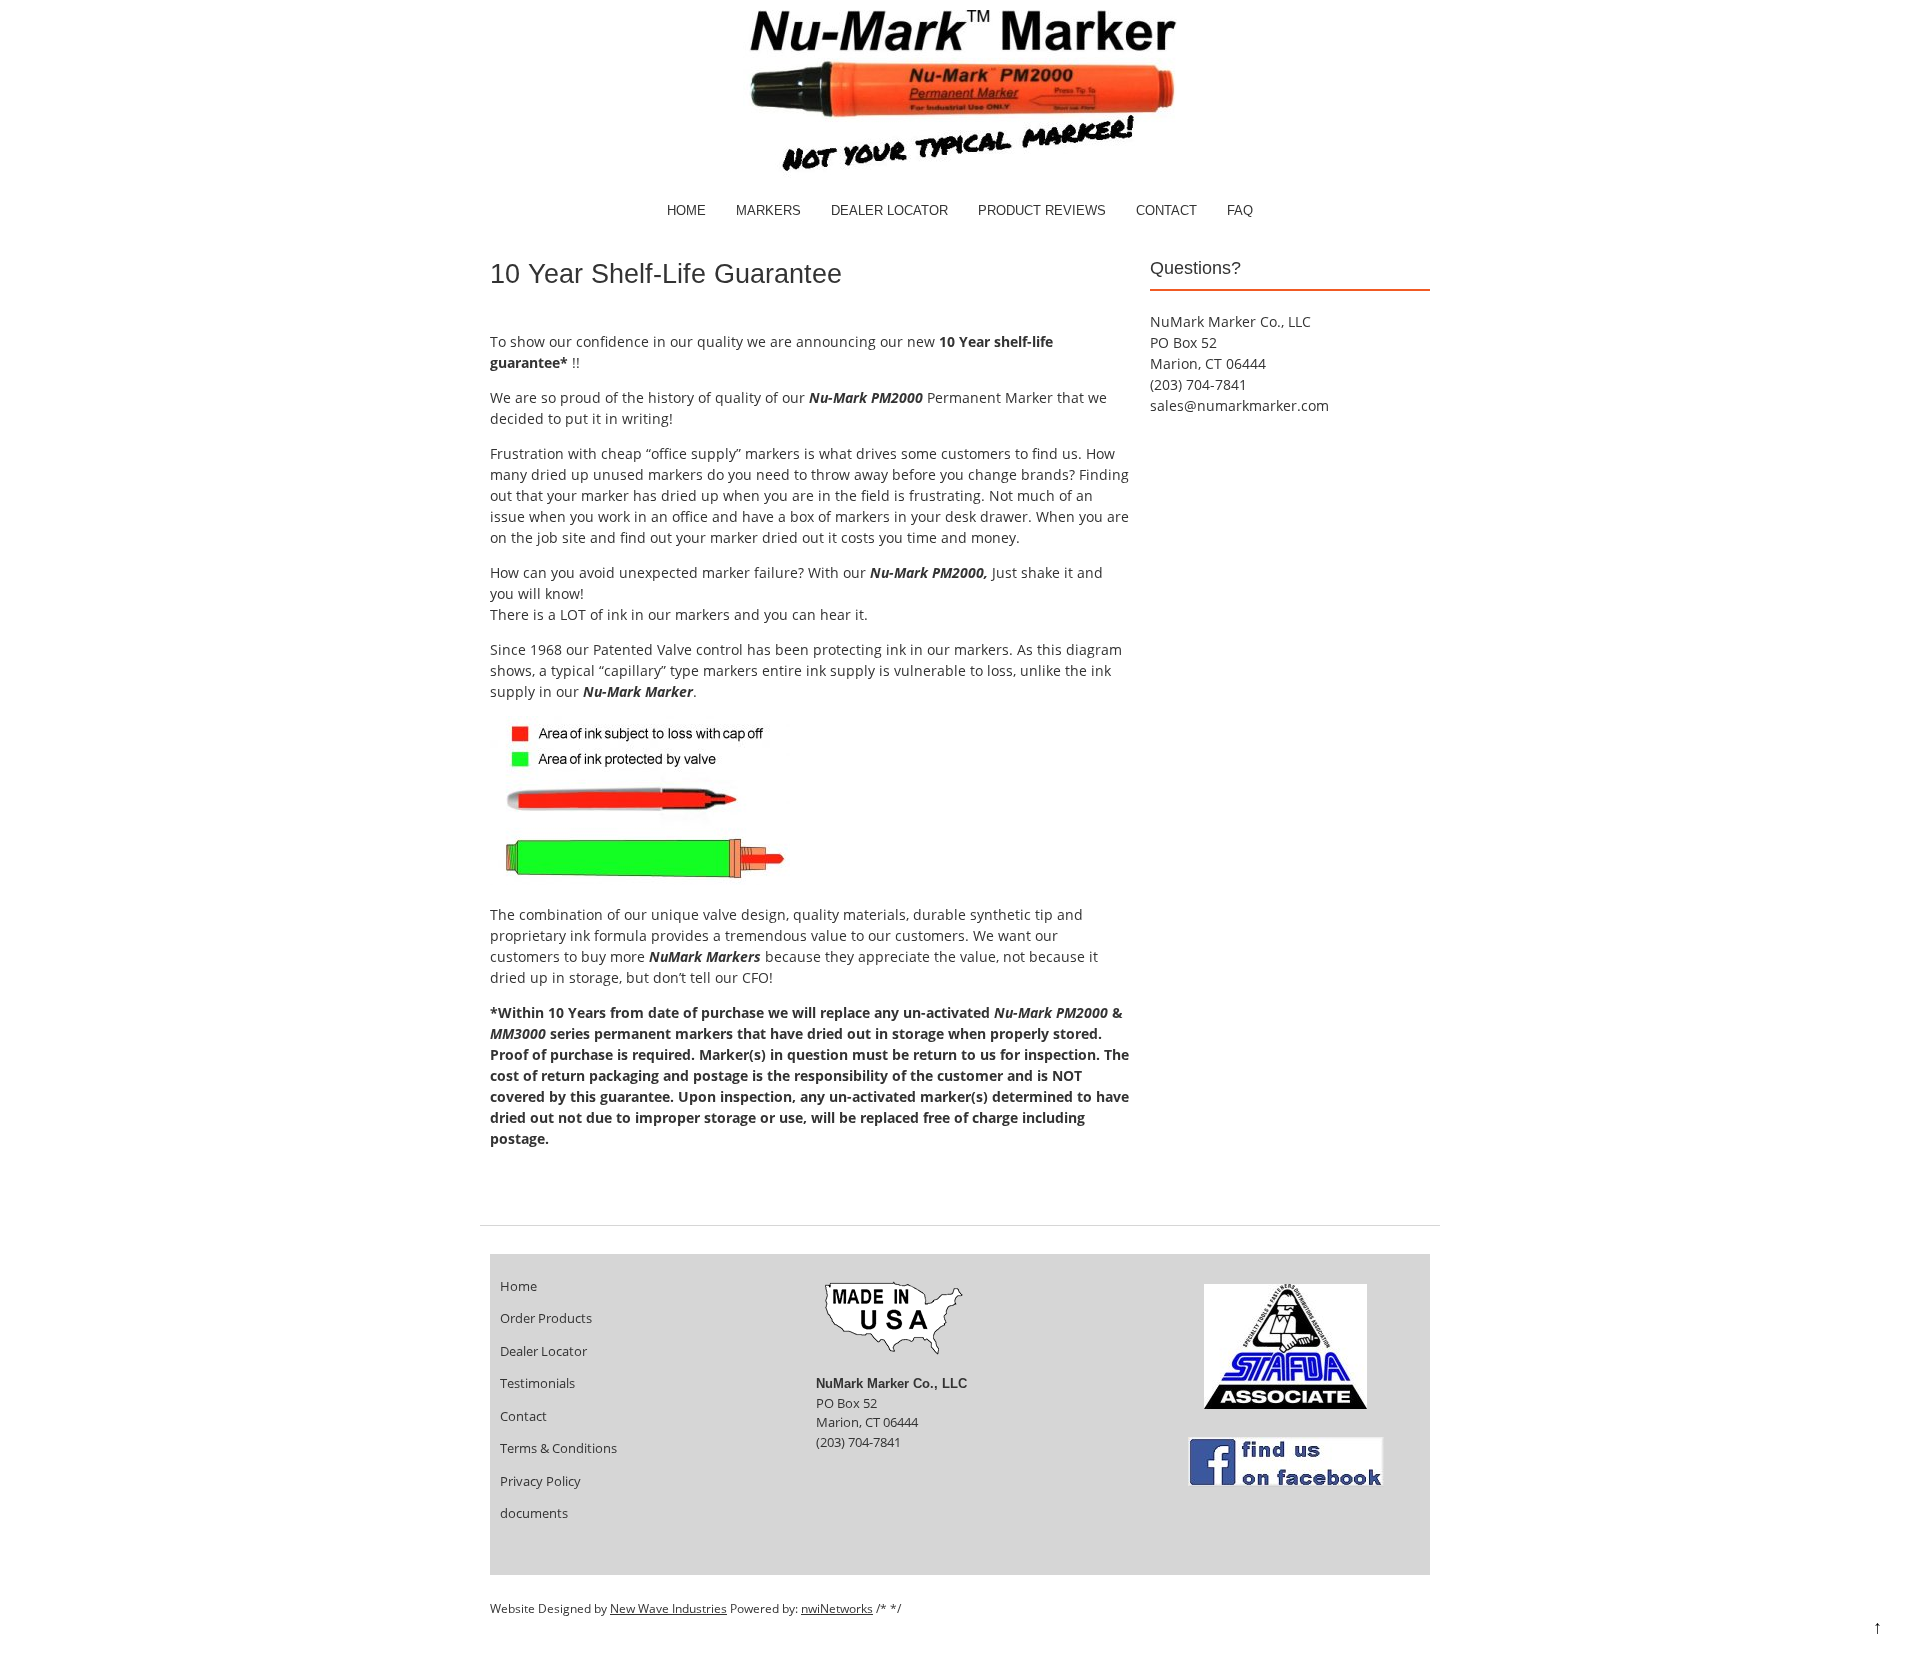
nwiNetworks (837, 1608)
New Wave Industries (668, 1608)
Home (686, 210)
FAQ (1240, 210)
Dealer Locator (889, 210)
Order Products (546, 1318)
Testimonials (537, 1383)
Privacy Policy (540, 1481)
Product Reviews (1042, 210)
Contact (1166, 210)
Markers (768, 210)
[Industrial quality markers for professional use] (960, 173)
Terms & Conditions (558, 1448)
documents (534, 1513)
